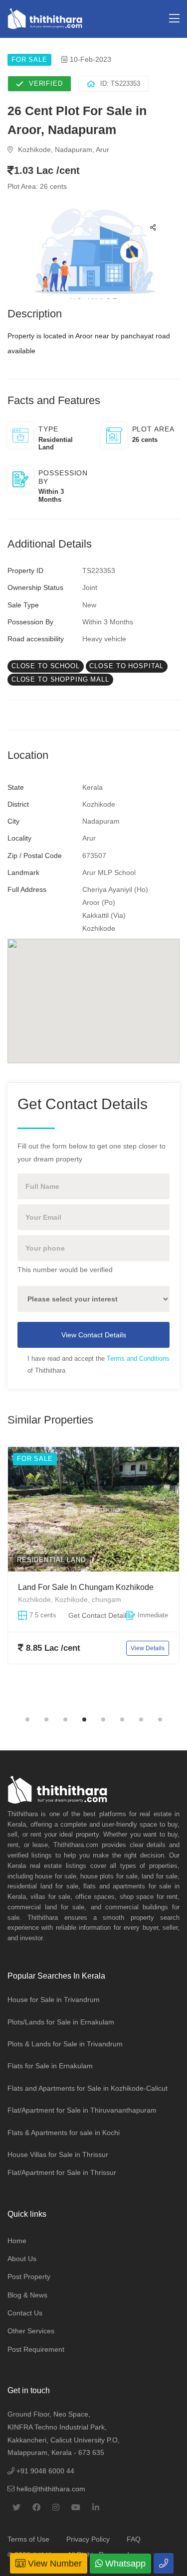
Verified (46, 83)
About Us (22, 2259)
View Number (54, 2564)
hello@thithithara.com (50, 2489)
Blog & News (27, 2295)
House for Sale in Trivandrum (54, 2000)
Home (17, 2241)
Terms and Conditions (138, 1359)
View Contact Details (94, 1335)
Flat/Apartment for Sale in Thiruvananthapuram (82, 2110)
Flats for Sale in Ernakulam (50, 2066)
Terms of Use (28, 2539)
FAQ (134, 2539)
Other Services (31, 2331)
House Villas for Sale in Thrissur (58, 2154)
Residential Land (51, 1560)
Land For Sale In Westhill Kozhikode (83, 1587)
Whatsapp (124, 2564)
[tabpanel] (93, 1577)
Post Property (29, 2277)
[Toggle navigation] (174, 19)
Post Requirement (36, 2349)
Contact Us (25, 2313)
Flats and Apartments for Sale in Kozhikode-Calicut (88, 2088)
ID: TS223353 (120, 83)
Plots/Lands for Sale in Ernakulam (61, 2022)
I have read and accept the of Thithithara (98, 1364)
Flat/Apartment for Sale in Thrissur (62, 2172)
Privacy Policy (88, 2539)
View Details (148, 1648)
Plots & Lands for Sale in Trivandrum (65, 2044)
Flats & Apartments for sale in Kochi (64, 2133)
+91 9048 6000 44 (44, 2471)
